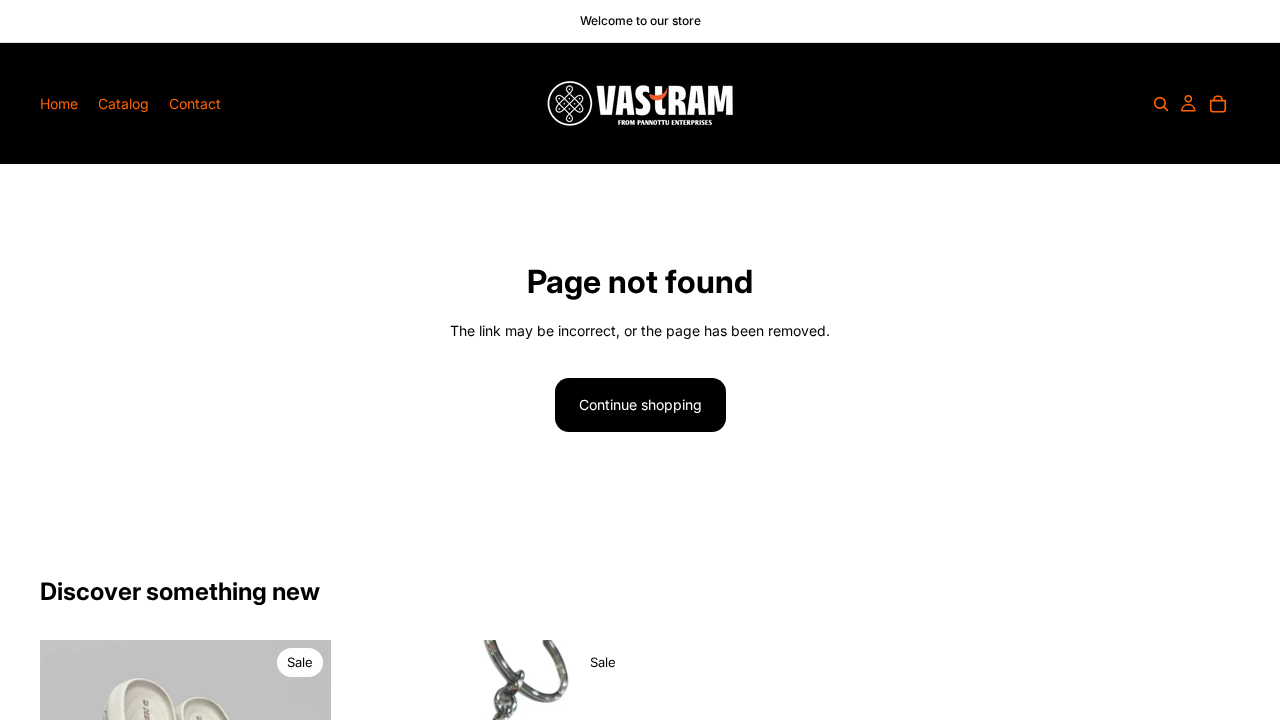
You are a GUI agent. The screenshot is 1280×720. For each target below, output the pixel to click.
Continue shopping (640, 404)
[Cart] (1218, 104)
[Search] (1161, 104)
